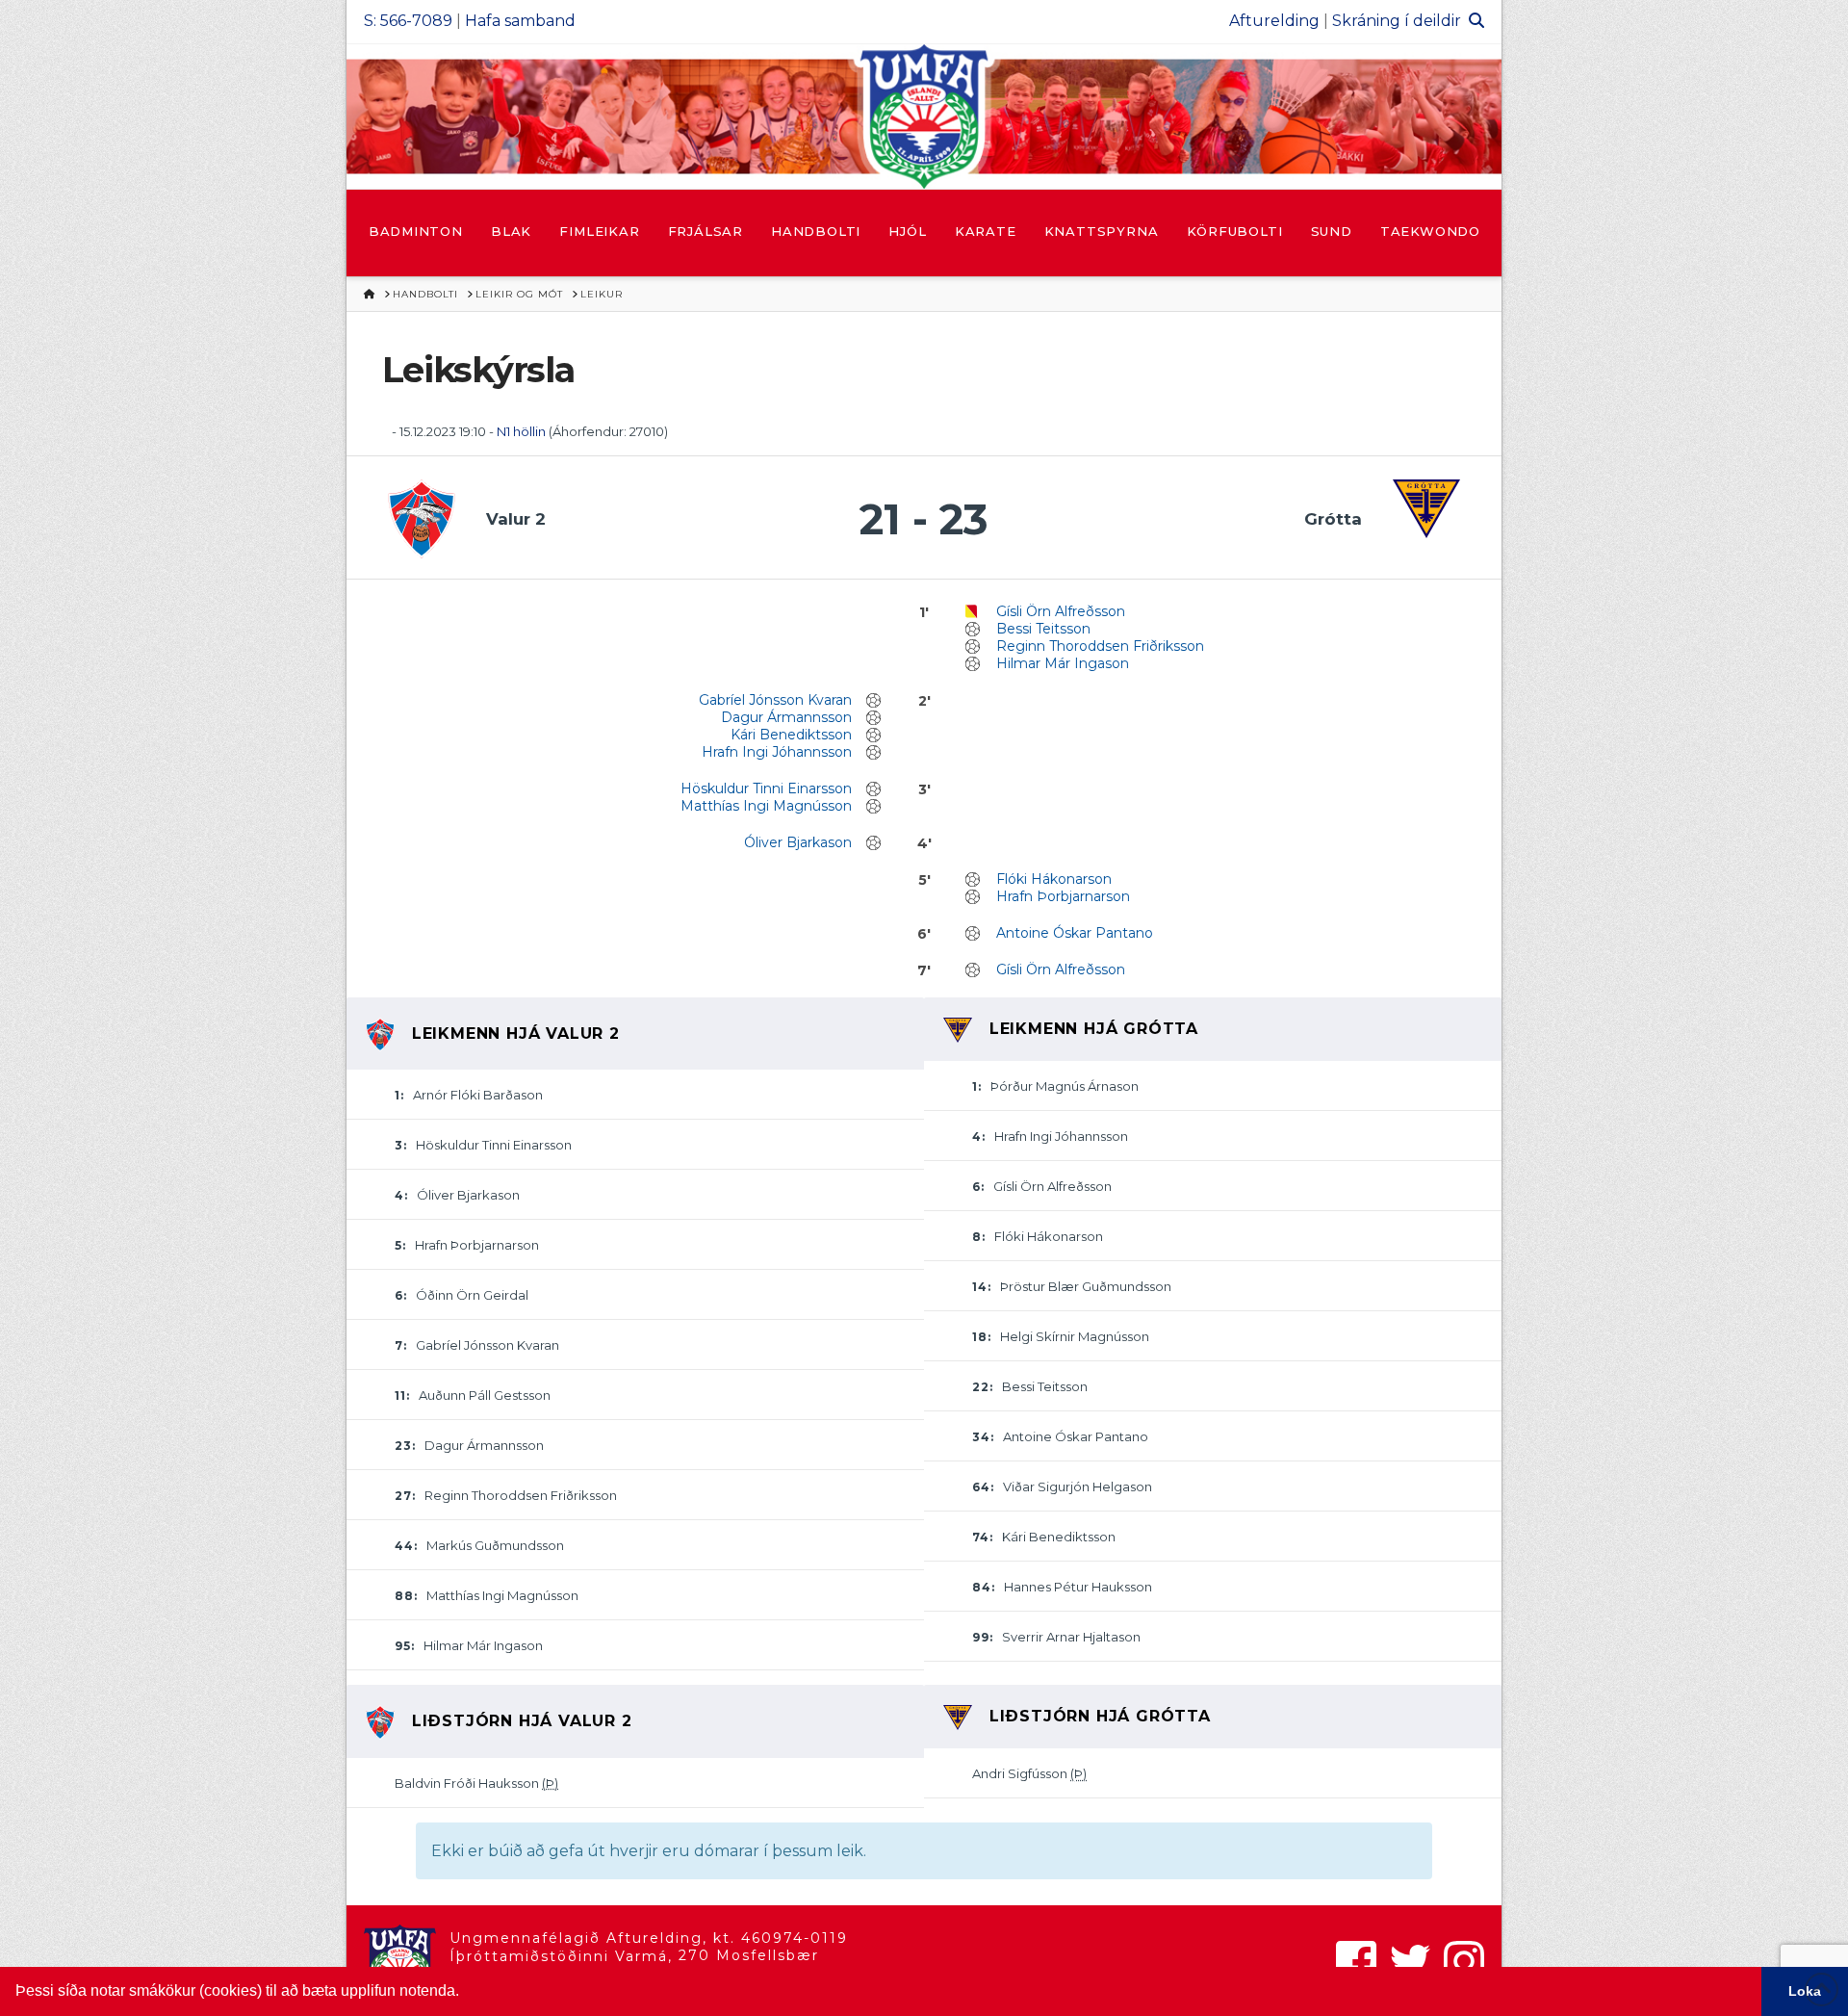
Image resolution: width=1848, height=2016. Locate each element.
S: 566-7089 (408, 21)
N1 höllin (521, 431)
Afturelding (1274, 21)
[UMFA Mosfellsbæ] (924, 116)
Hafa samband (520, 21)
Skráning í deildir (1397, 21)
